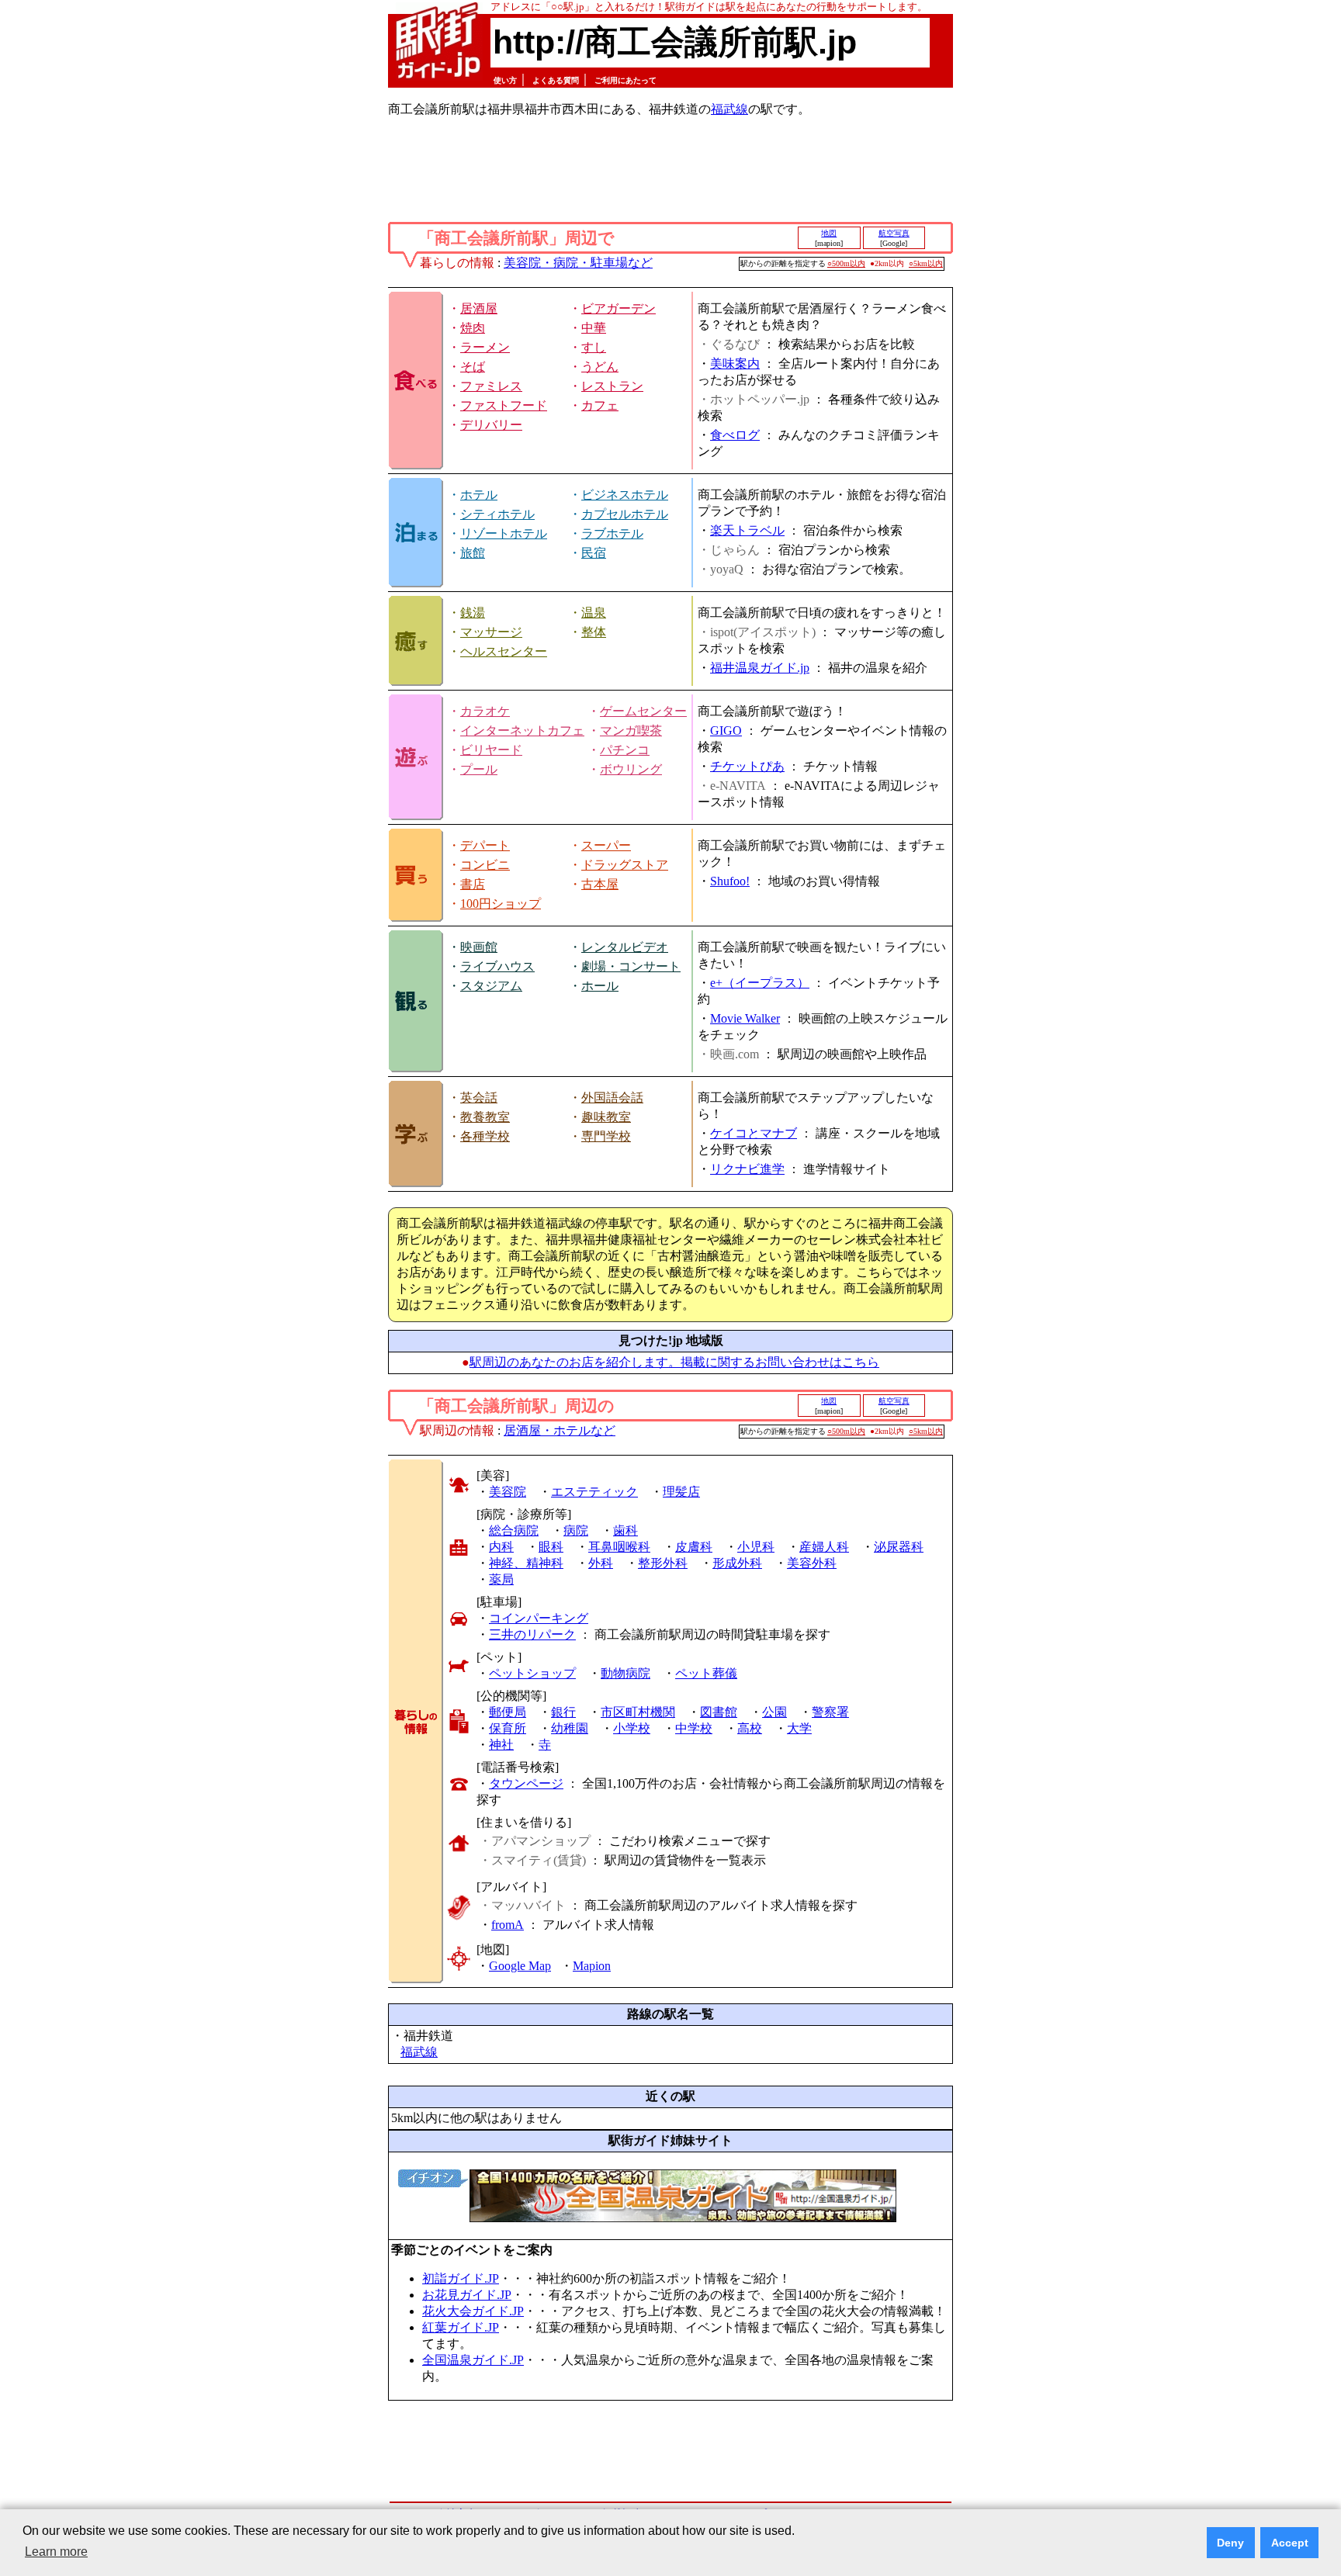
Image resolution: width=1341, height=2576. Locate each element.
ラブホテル (612, 533)
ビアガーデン (619, 308)
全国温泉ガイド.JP (473, 2360)
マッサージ (491, 632)
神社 (501, 1745)
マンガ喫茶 (631, 731)
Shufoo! (730, 881)
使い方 (505, 80)
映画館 (479, 947)
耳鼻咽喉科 (619, 1547)
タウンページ (526, 1783)
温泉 (594, 613)
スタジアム (491, 986)
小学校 (632, 1728)
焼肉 (473, 328)
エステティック (594, 1492)
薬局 (501, 1579)
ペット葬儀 (706, 1673)
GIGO (726, 731)
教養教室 (485, 1117)
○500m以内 (846, 263)
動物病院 (625, 1673)
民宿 (594, 553)
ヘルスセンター (504, 651)
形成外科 (737, 1563)
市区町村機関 (638, 1712)
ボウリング (631, 769)
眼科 (551, 1547)
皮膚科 (694, 1547)
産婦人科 (824, 1547)
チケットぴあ (747, 766)
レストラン (612, 386)
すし (594, 347)
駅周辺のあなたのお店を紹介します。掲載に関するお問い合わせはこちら (674, 1362)
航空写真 (894, 233)
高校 (750, 1728)
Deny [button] (1230, 2543)
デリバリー (491, 425)
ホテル (479, 495)
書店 (473, 884)
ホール (600, 986)
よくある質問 (556, 80)
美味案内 (735, 364)
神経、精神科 (526, 1563)
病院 (576, 1530)
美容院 (508, 1492)
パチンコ (625, 750)
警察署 (830, 1712)
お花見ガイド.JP (467, 2295)
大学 (799, 1728)
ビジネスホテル (625, 495)
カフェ (600, 405)
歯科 (625, 1530)
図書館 (719, 1712)
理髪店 (681, 1492)
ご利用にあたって (625, 80)
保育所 (508, 1728)
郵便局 (508, 1712)
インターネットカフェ (522, 731)
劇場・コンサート (631, 966)
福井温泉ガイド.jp (760, 668)
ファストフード (504, 405)
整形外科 (663, 1563)
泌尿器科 (899, 1547)
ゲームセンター (643, 711)
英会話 (479, 1098)
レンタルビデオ (625, 947)
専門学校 (606, 1136)
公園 (774, 1712)
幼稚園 (570, 1728)
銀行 (563, 1712)
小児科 (756, 1547)
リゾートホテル (504, 533)
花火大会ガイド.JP (473, 2311)
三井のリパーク (532, 1634)
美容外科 (812, 1563)
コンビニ (485, 865)
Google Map (520, 1966)
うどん (600, 367)
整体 (594, 632)
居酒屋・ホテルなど (560, 1430)
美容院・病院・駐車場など (578, 263)
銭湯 (473, 613)
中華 (594, 328)
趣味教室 (606, 1117)
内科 (501, 1547)
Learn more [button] (56, 2552)
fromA (508, 1925)
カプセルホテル (625, 514)
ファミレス (491, 386)
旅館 (473, 553)
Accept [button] (1290, 2543)
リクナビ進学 (747, 1169)
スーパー (606, 845)
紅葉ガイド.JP (461, 2327)
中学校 (694, 1728)
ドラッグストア (625, 865)
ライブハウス (497, 966)
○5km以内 (926, 263)
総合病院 (514, 1530)
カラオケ (485, 711)
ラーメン (485, 347)
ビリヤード (491, 750)
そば (473, 367)
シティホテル (497, 514)
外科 (601, 1563)
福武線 (729, 109)
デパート (485, 845)
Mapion (592, 1966)
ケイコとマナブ (754, 1133)
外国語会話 (612, 1098)
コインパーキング (539, 1618)
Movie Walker (745, 1018)
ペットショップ (532, 1673)
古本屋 (600, 884)
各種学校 (485, 1136)
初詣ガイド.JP (461, 2278)
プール (479, 769)
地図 (829, 233)
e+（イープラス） (760, 983)
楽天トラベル (747, 530)
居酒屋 (479, 308)
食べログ (735, 435)
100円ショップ (501, 904)
